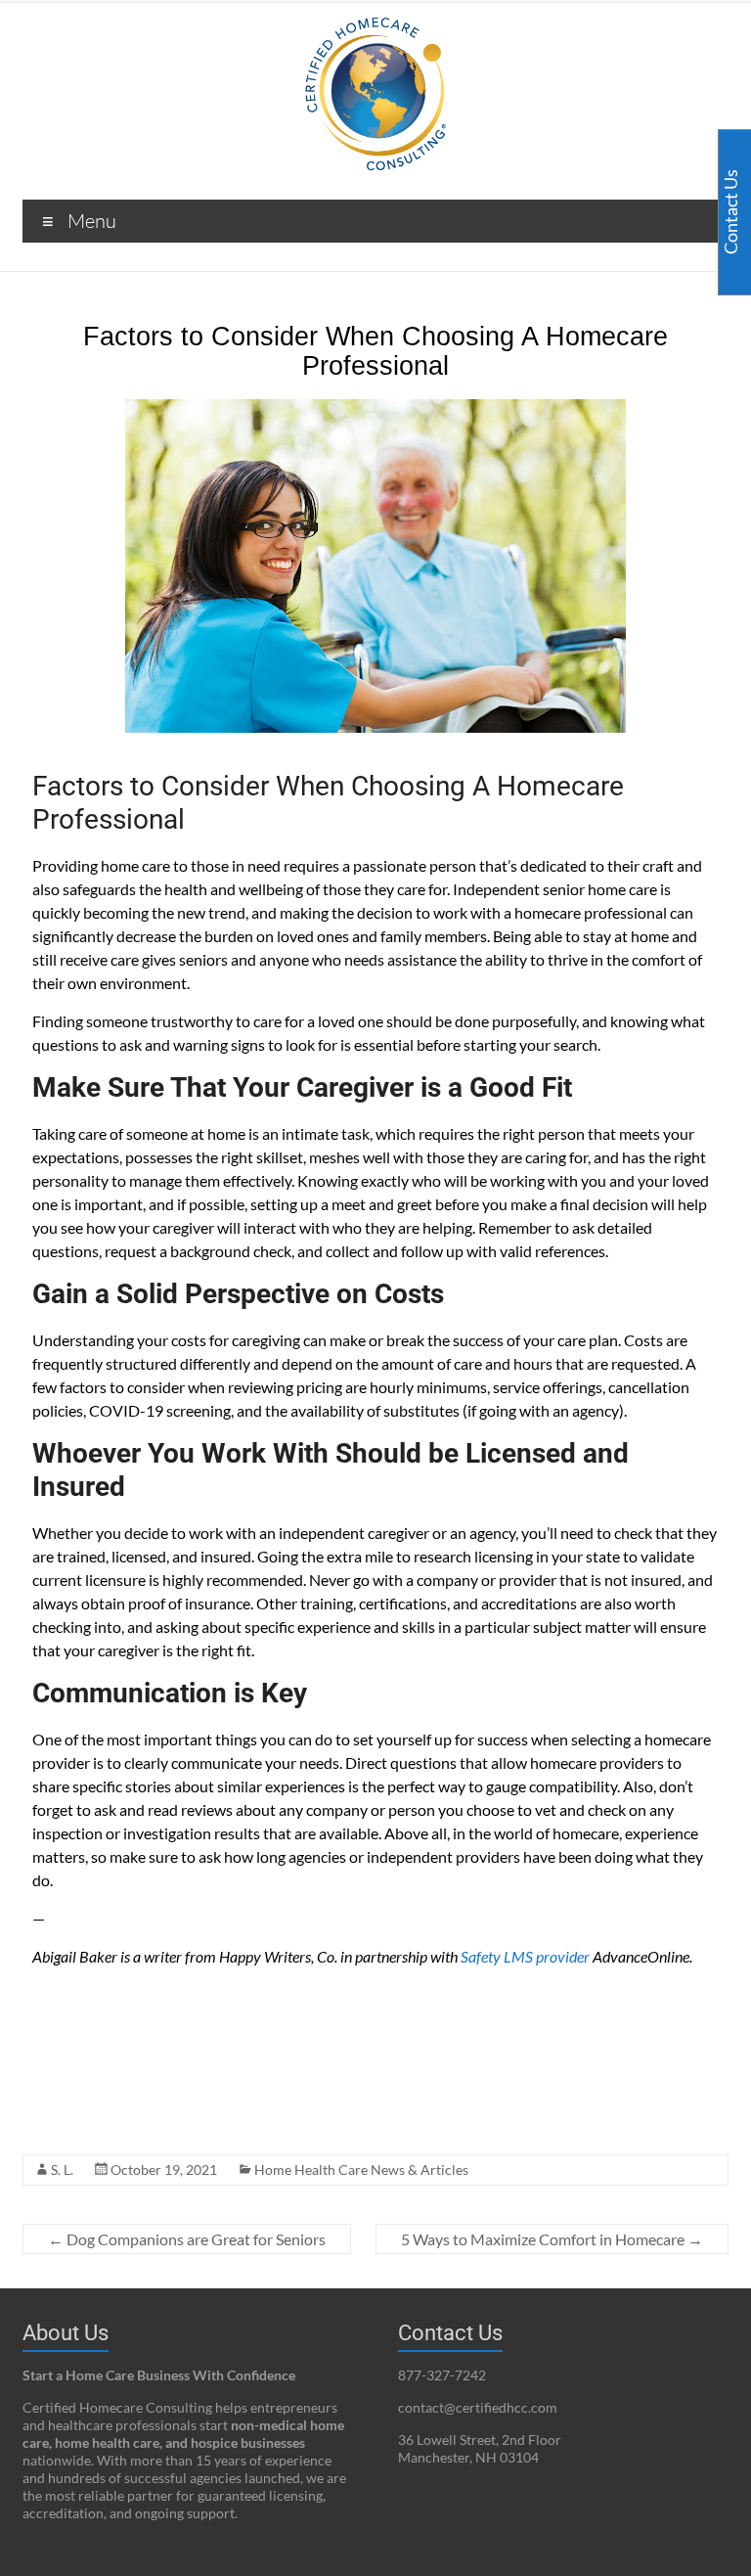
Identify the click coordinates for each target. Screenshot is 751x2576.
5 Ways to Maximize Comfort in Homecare (552, 2239)
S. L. (62, 2169)
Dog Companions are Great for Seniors (187, 2239)
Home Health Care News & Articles (361, 2169)
